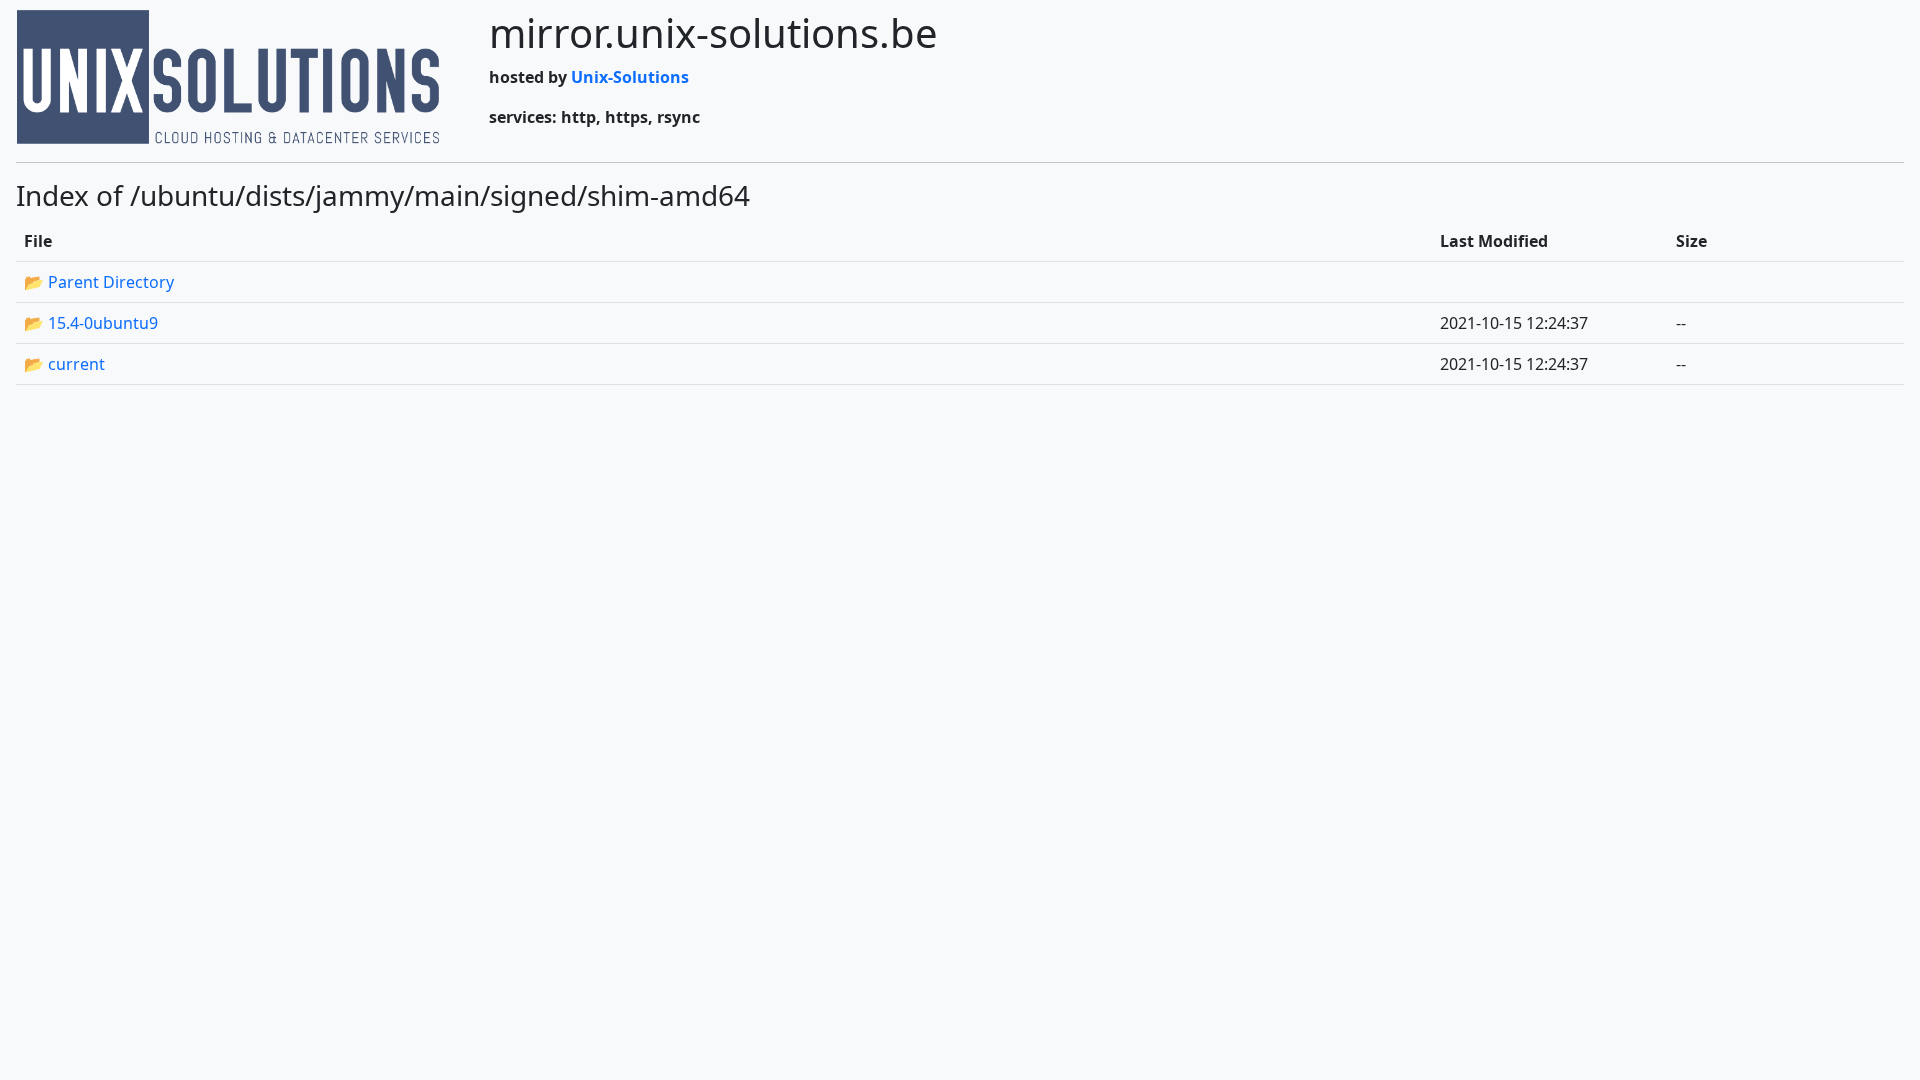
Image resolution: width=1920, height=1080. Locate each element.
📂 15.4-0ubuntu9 (91, 323)
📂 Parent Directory (99, 282)
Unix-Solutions (630, 77)
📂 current (64, 364)
